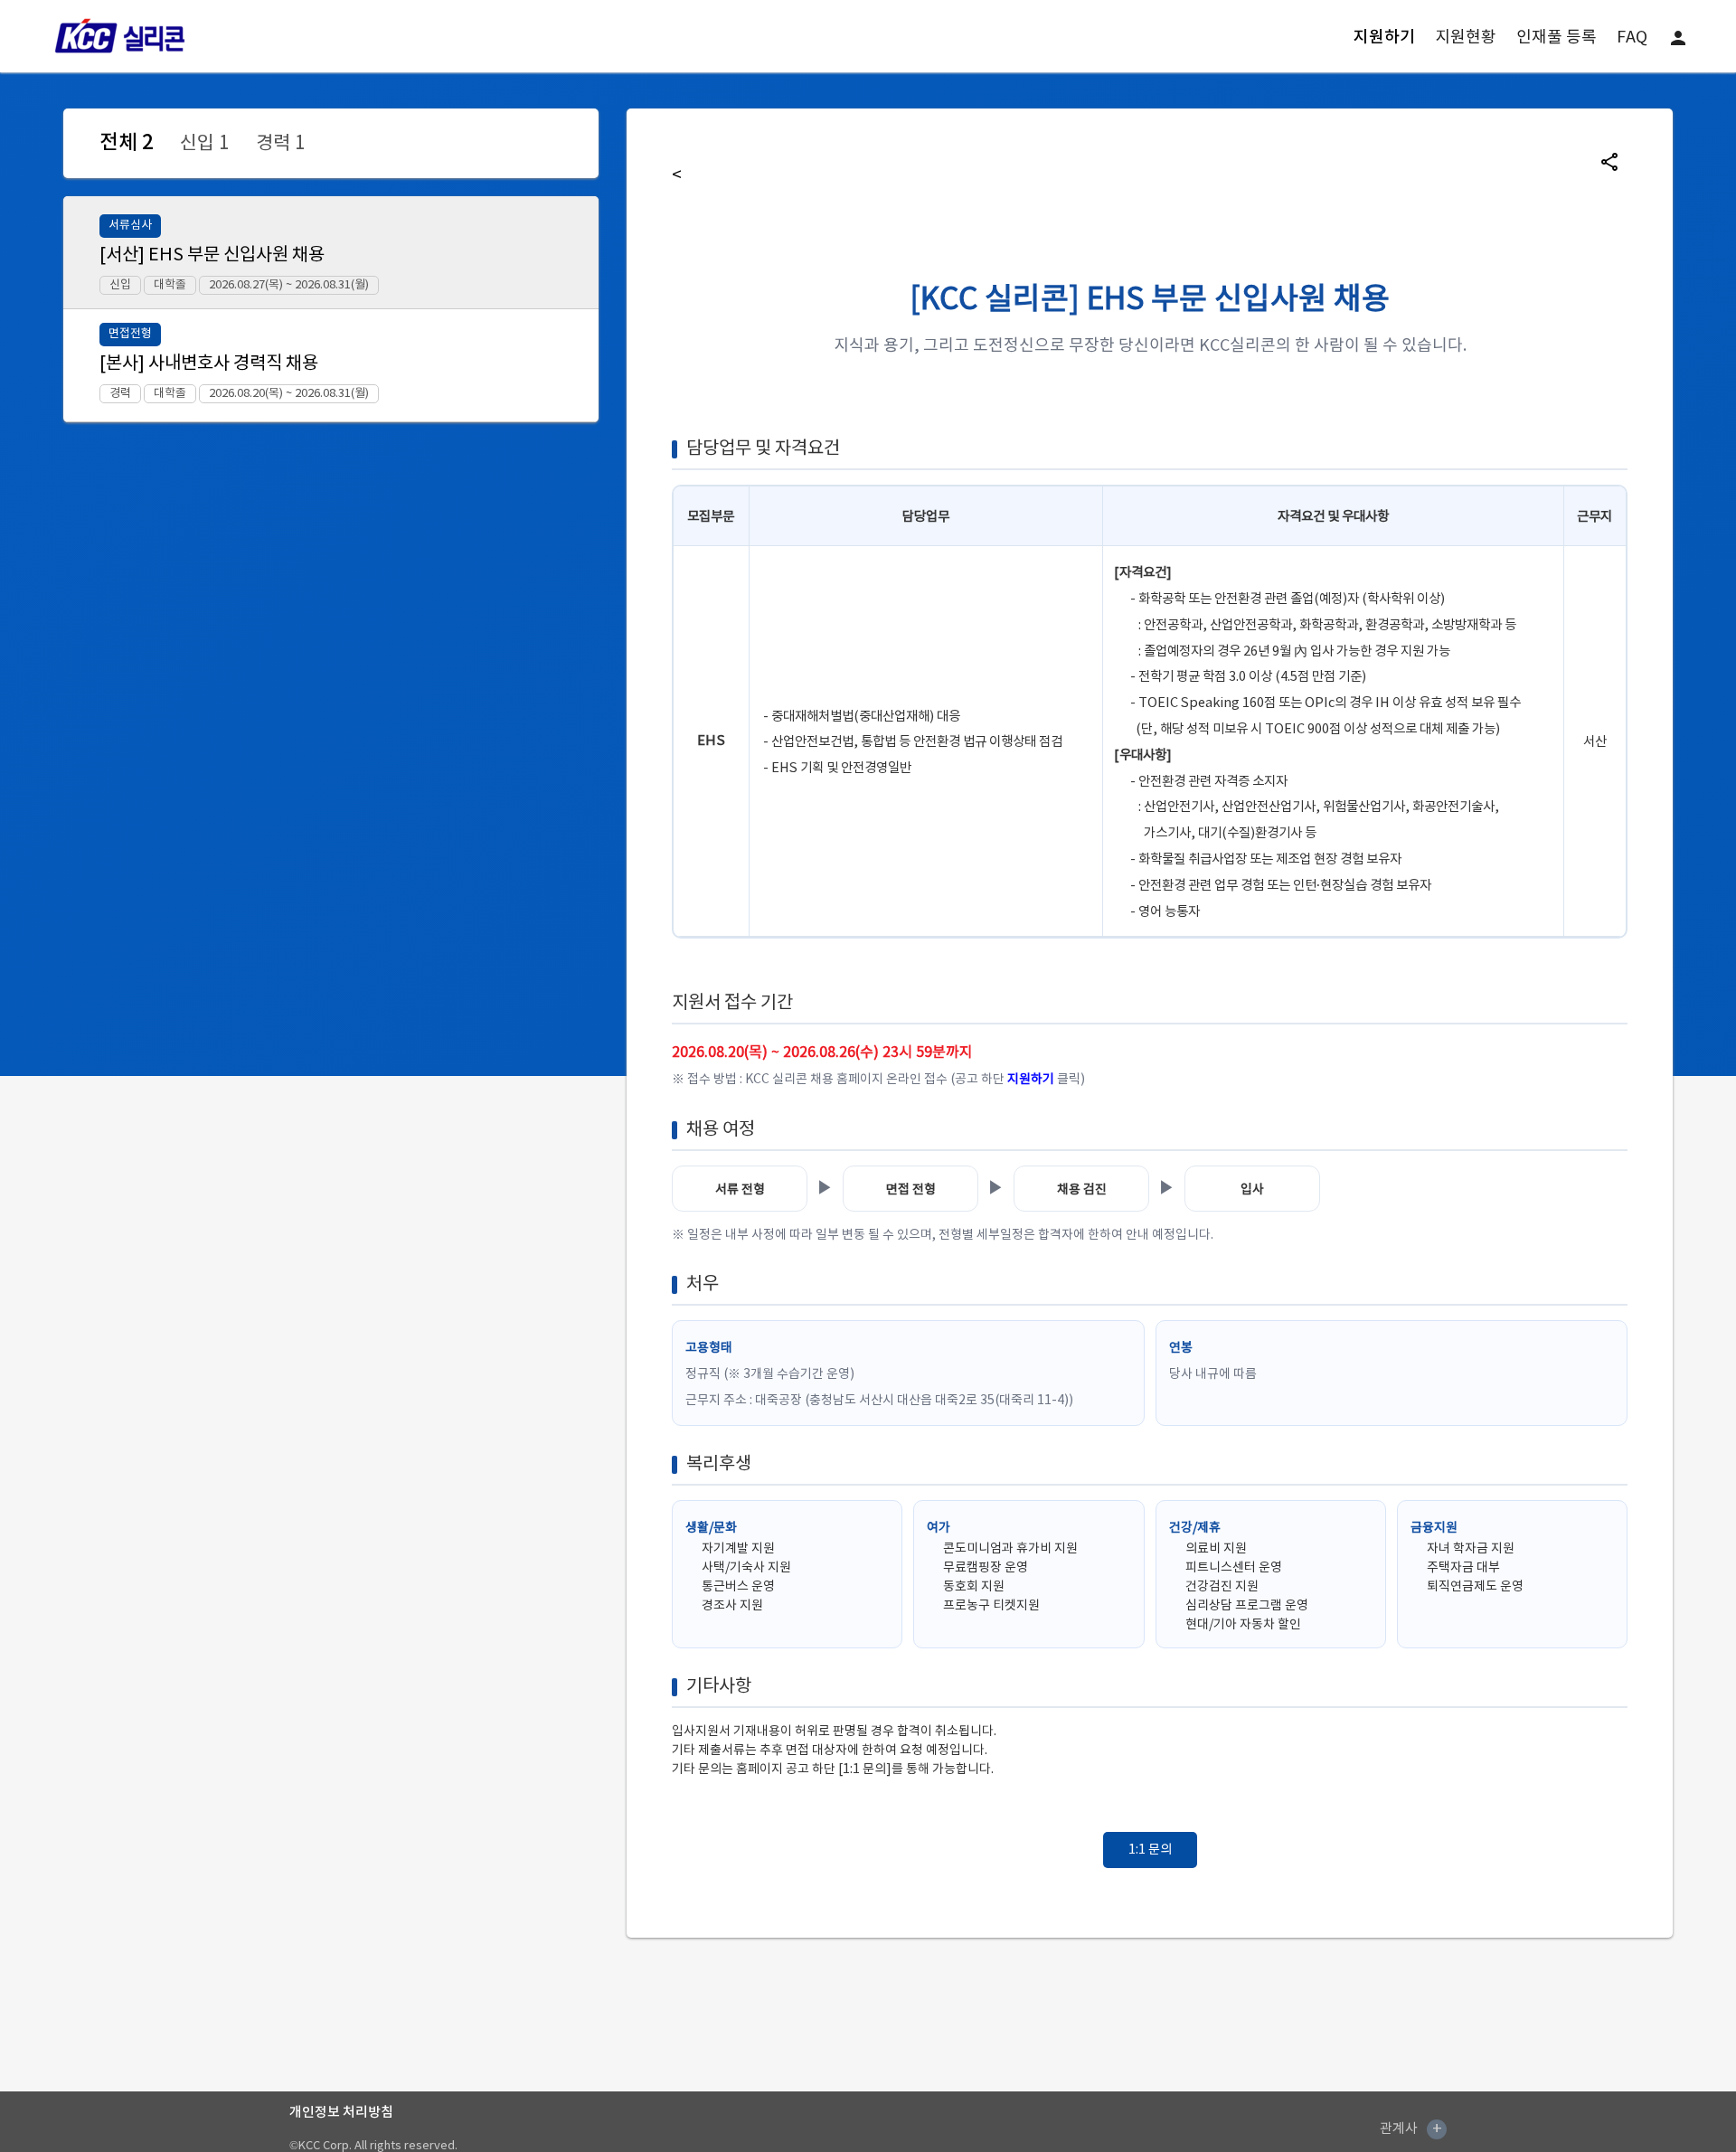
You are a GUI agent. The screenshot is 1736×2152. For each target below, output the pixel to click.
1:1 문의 (1150, 1850)
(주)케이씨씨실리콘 (1309, 2129)
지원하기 (1384, 38)
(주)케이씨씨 (1019, 2129)
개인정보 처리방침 (341, 2113)
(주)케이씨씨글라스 (1204, 2129)
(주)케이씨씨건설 (1104, 2129)
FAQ (1632, 38)
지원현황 (1466, 38)
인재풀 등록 (1557, 38)
